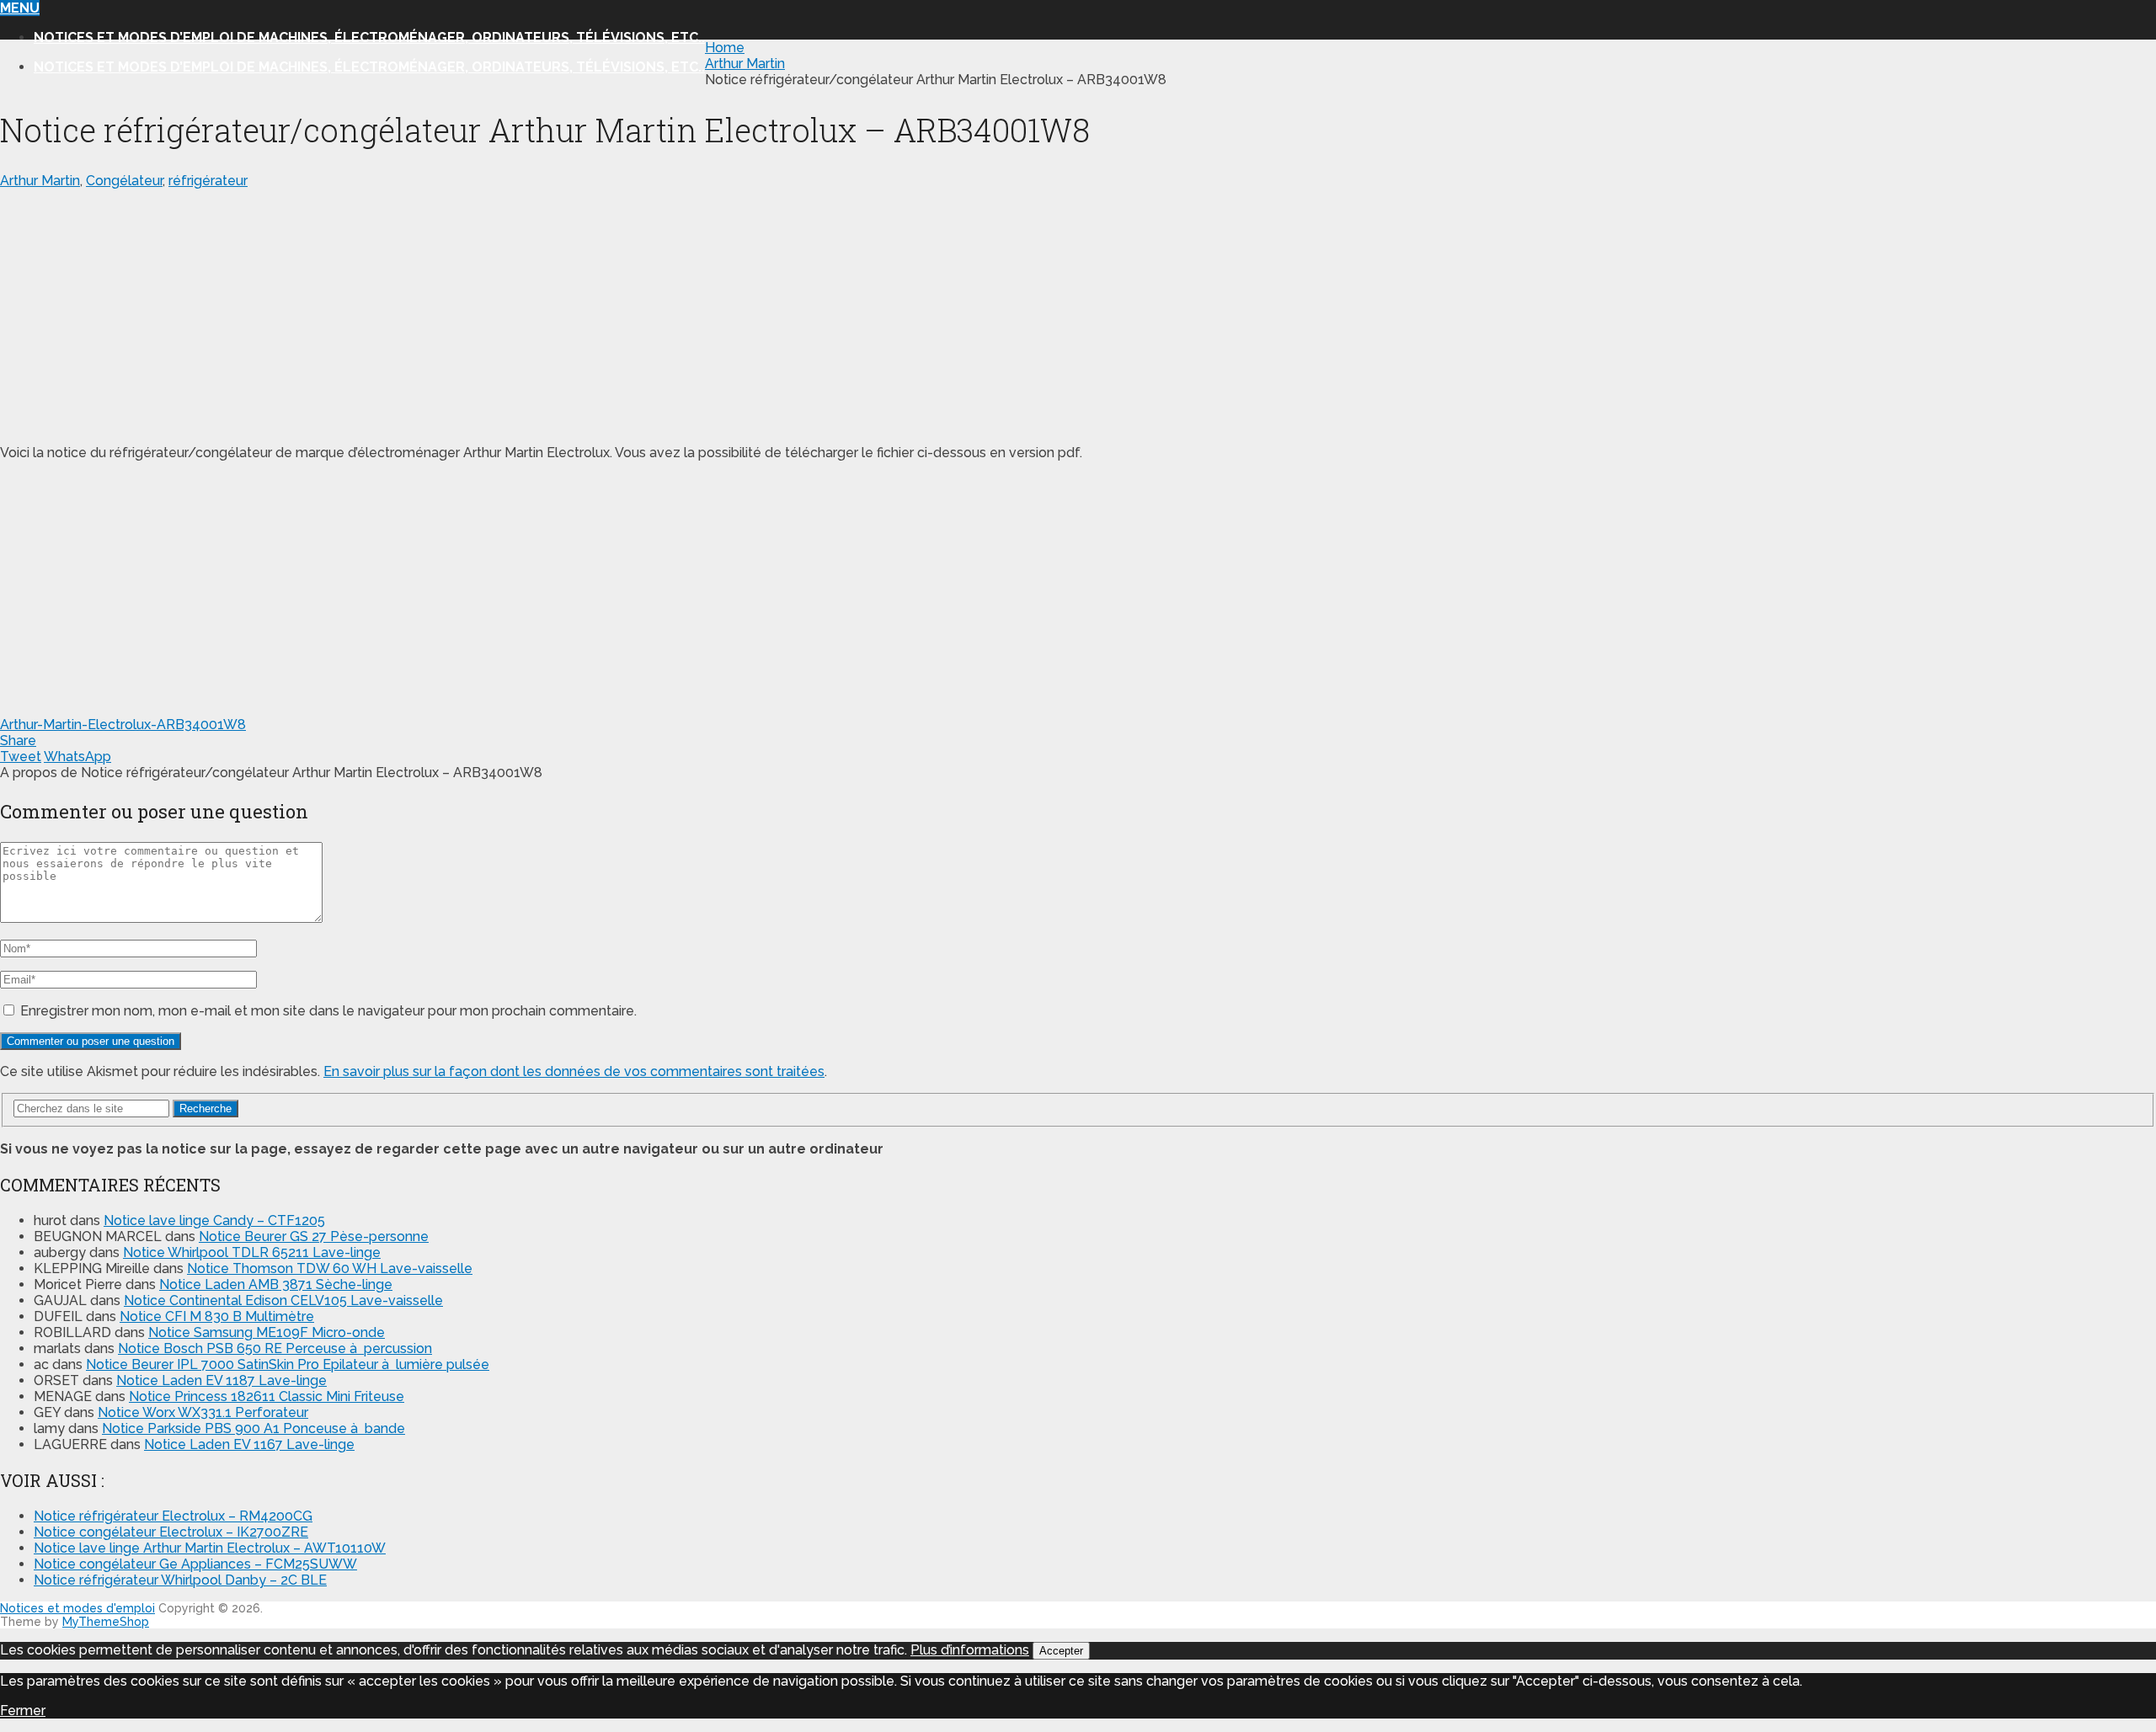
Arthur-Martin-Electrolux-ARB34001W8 (123, 725)
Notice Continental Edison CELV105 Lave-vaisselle (283, 1300)
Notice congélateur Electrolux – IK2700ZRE (171, 1532)
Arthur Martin (40, 181)
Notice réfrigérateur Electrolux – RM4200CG (173, 1516)
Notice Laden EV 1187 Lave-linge (221, 1380)
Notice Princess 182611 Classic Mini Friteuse (267, 1396)
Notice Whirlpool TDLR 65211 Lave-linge (252, 1252)
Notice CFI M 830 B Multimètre (217, 1316)
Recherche (205, 1108)
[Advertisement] (505, 313)
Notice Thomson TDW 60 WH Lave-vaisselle (330, 1268)
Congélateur (124, 181)
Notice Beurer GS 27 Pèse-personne (314, 1236)
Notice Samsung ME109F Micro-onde (267, 1332)
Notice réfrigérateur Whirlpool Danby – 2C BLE (180, 1580)
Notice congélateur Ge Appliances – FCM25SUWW (195, 1564)
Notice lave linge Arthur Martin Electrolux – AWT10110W (210, 1548)
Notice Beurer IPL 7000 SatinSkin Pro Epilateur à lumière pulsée (288, 1364)
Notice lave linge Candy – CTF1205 (214, 1220)
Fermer (23, 1711)
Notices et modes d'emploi (77, 1608)
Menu (20, 8)
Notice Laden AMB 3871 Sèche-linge (276, 1284)
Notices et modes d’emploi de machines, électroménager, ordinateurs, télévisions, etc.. (369, 37)
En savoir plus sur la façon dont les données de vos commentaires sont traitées (574, 1071)
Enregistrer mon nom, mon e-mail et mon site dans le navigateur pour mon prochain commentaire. (328, 1011)
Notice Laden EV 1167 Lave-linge (249, 1444)
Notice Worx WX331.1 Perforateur (203, 1412)
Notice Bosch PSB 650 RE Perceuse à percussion (275, 1348)
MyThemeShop (106, 1622)
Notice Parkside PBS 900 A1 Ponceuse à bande (253, 1428)
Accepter (1061, 1651)
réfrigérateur (208, 181)
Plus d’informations (970, 1650)
